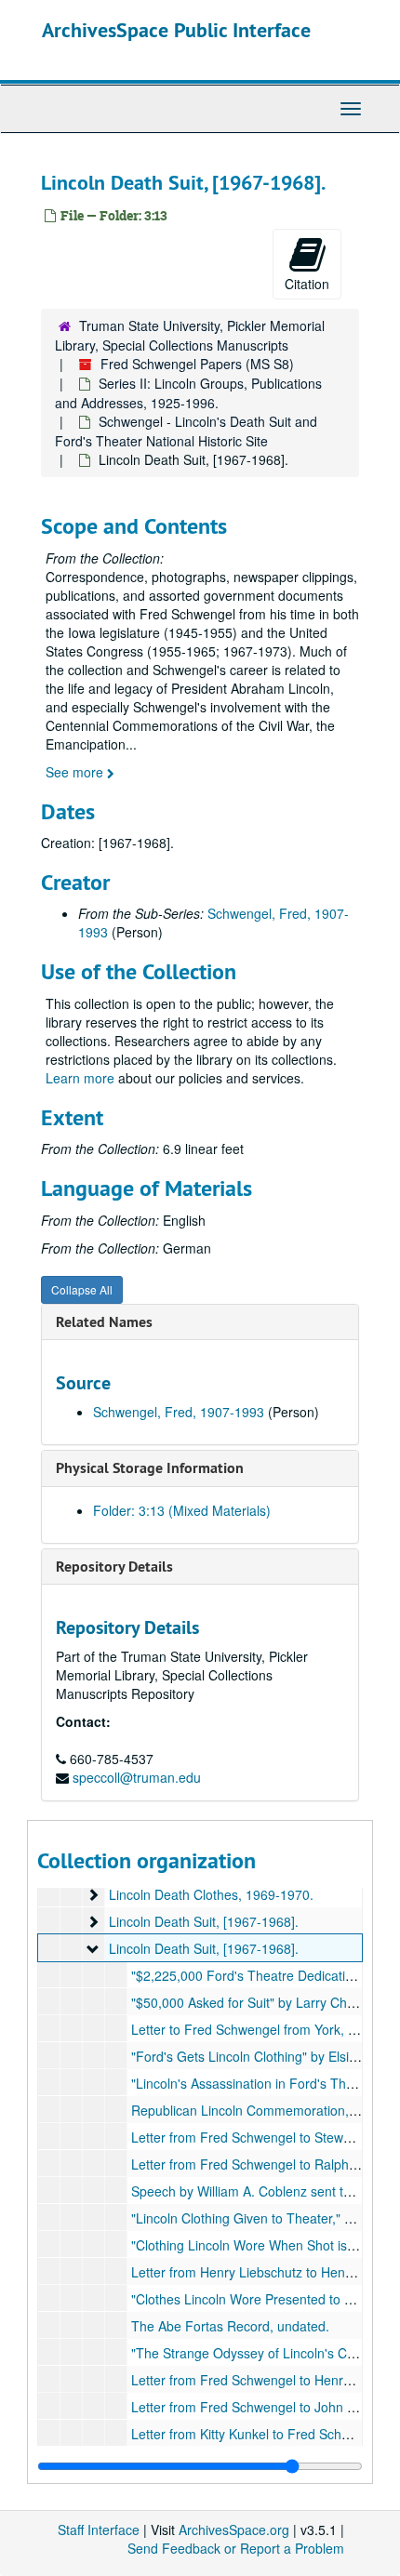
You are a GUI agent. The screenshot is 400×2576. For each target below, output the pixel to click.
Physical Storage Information (150, 1468)
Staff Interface (99, 2530)
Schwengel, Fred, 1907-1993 (179, 1412)
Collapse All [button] (82, 1289)
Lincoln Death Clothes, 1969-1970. (211, 1894)
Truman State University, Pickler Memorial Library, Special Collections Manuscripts (190, 335)
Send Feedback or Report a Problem (236, 2548)
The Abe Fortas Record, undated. (230, 2326)
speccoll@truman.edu (137, 1777)
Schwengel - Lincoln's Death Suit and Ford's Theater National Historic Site (186, 431)
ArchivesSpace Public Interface (176, 30)
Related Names (104, 1322)
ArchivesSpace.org (234, 2530)
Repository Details (114, 1567)
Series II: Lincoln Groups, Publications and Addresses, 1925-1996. (188, 393)
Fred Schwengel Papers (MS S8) (197, 364)
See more (76, 772)
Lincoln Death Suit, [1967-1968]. (204, 1921)
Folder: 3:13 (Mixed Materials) (182, 1510)
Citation (307, 284)
